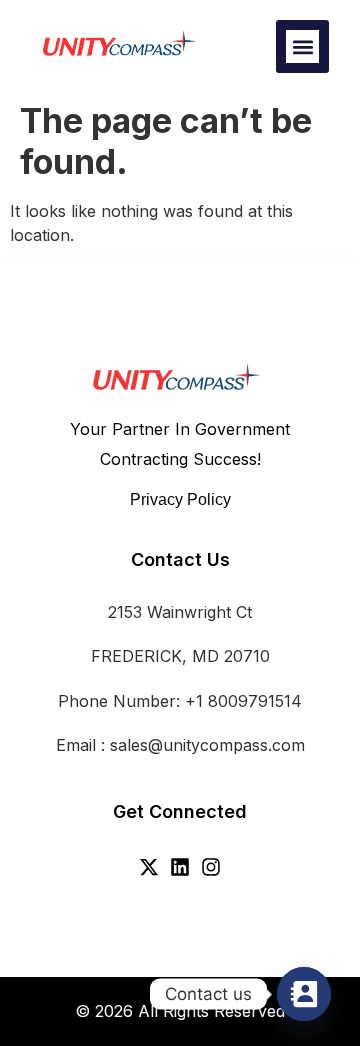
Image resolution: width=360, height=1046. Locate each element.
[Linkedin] (180, 867)
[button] (302, 46)
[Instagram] (211, 867)
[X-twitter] (149, 867)
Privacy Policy (180, 499)
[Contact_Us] (304, 994)
